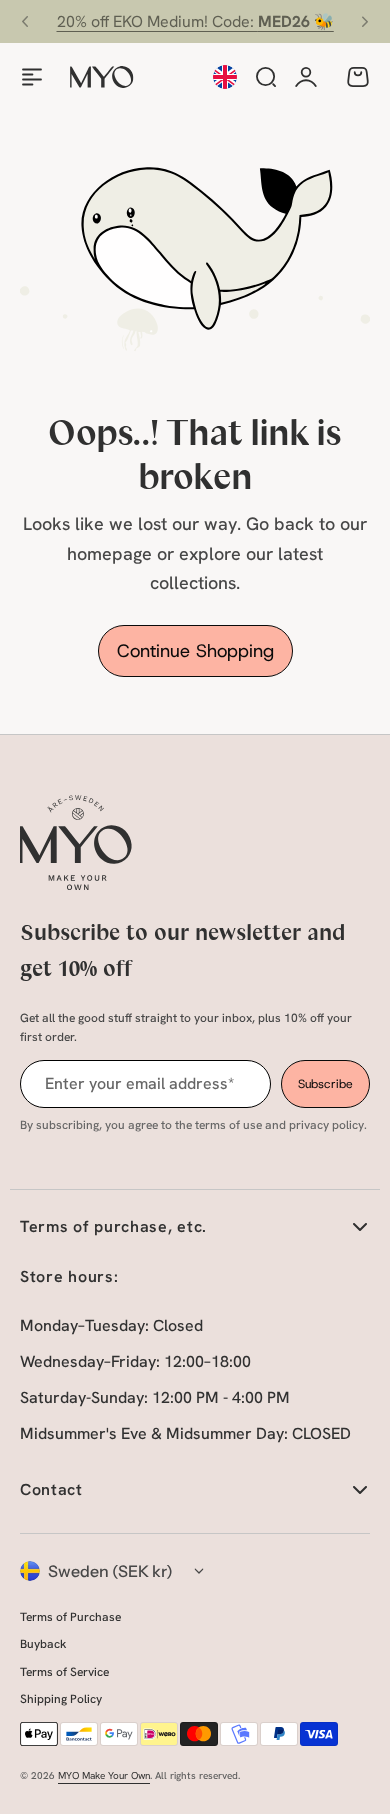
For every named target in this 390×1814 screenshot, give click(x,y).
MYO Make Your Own (104, 1775)
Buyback (43, 1644)
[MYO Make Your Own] (102, 77)
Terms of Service (64, 1672)
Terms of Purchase (70, 1617)
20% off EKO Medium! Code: (195, 21)
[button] (25, 22)
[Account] (306, 77)
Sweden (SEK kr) (110, 1571)
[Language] (225, 77)
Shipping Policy (61, 1699)
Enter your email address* (139, 1083)
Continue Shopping (195, 651)
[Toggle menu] (32, 77)
